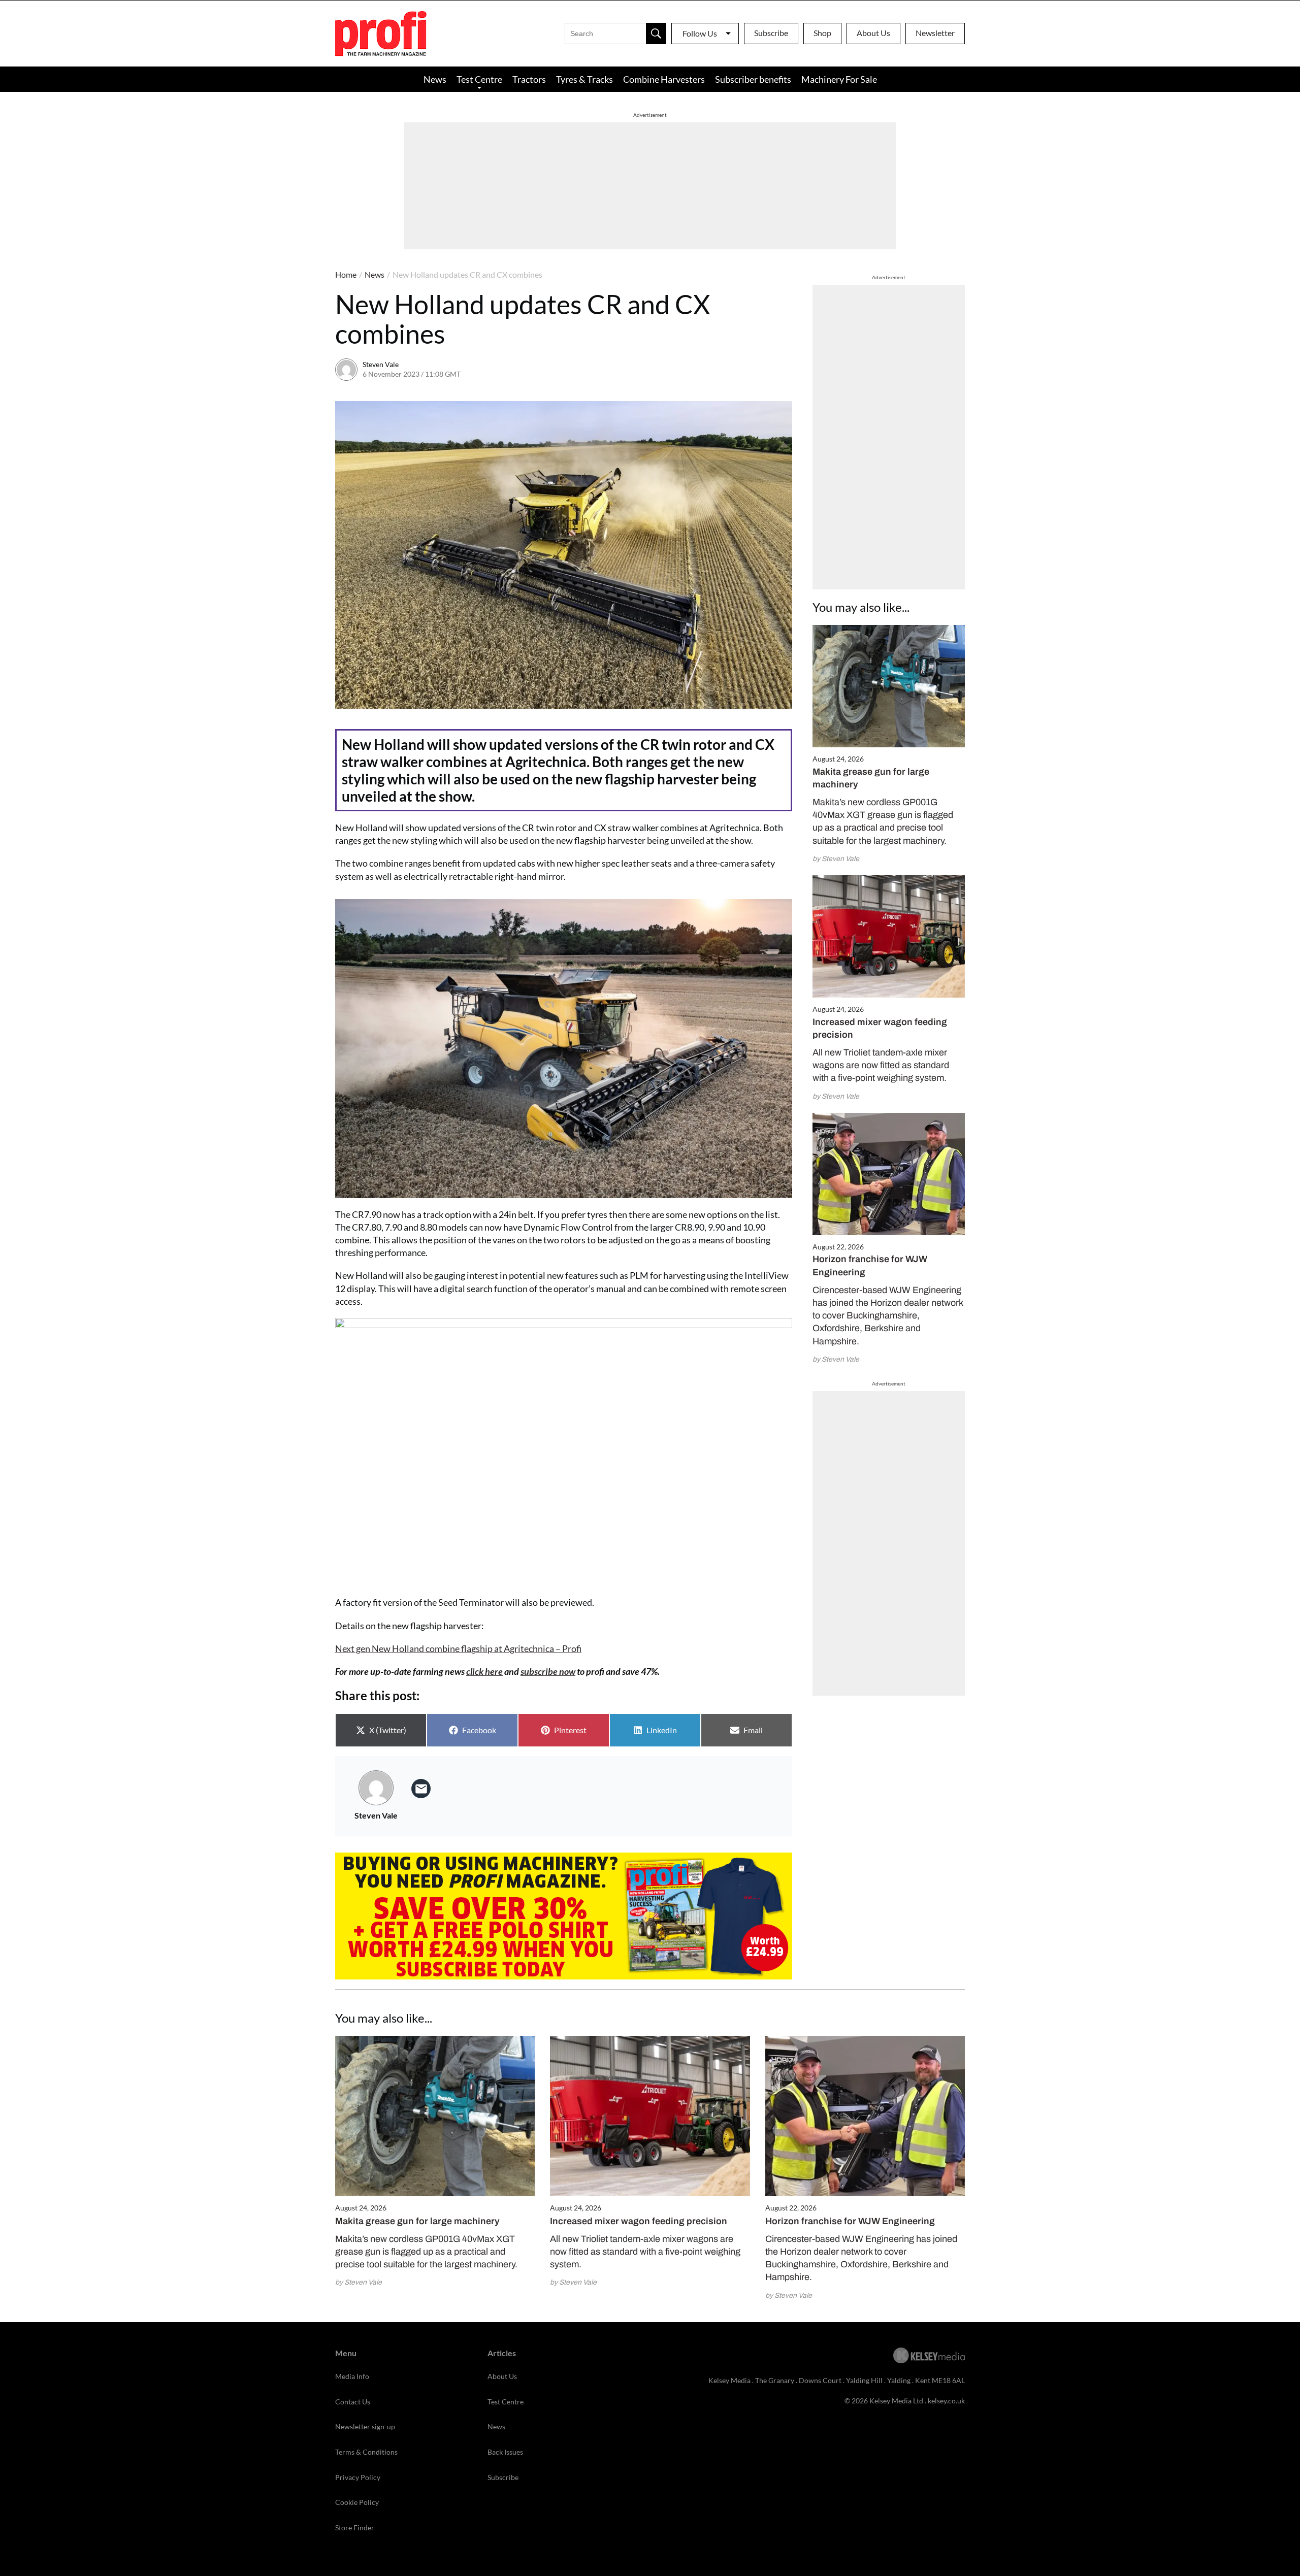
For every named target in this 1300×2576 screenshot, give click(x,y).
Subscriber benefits (753, 79)
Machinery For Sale (839, 79)
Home (346, 274)
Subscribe (771, 33)
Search (656, 34)
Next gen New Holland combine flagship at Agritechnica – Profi (458, 1648)
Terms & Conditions (366, 2452)
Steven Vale (381, 364)
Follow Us (700, 33)
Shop (822, 33)
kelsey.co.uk (946, 2401)
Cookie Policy (357, 2502)
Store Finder (355, 2528)
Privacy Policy (358, 2477)
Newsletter (935, 33)
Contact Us (353, 2402)
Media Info (352, 2376)
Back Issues (505, 2452)
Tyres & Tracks (584, 79)
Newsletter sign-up (365, 2426)
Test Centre (479, 79)
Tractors (529, 79)
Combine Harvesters (664, 79)
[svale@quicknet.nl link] (421, 1789)
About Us (873, 33)
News (435, 79)
